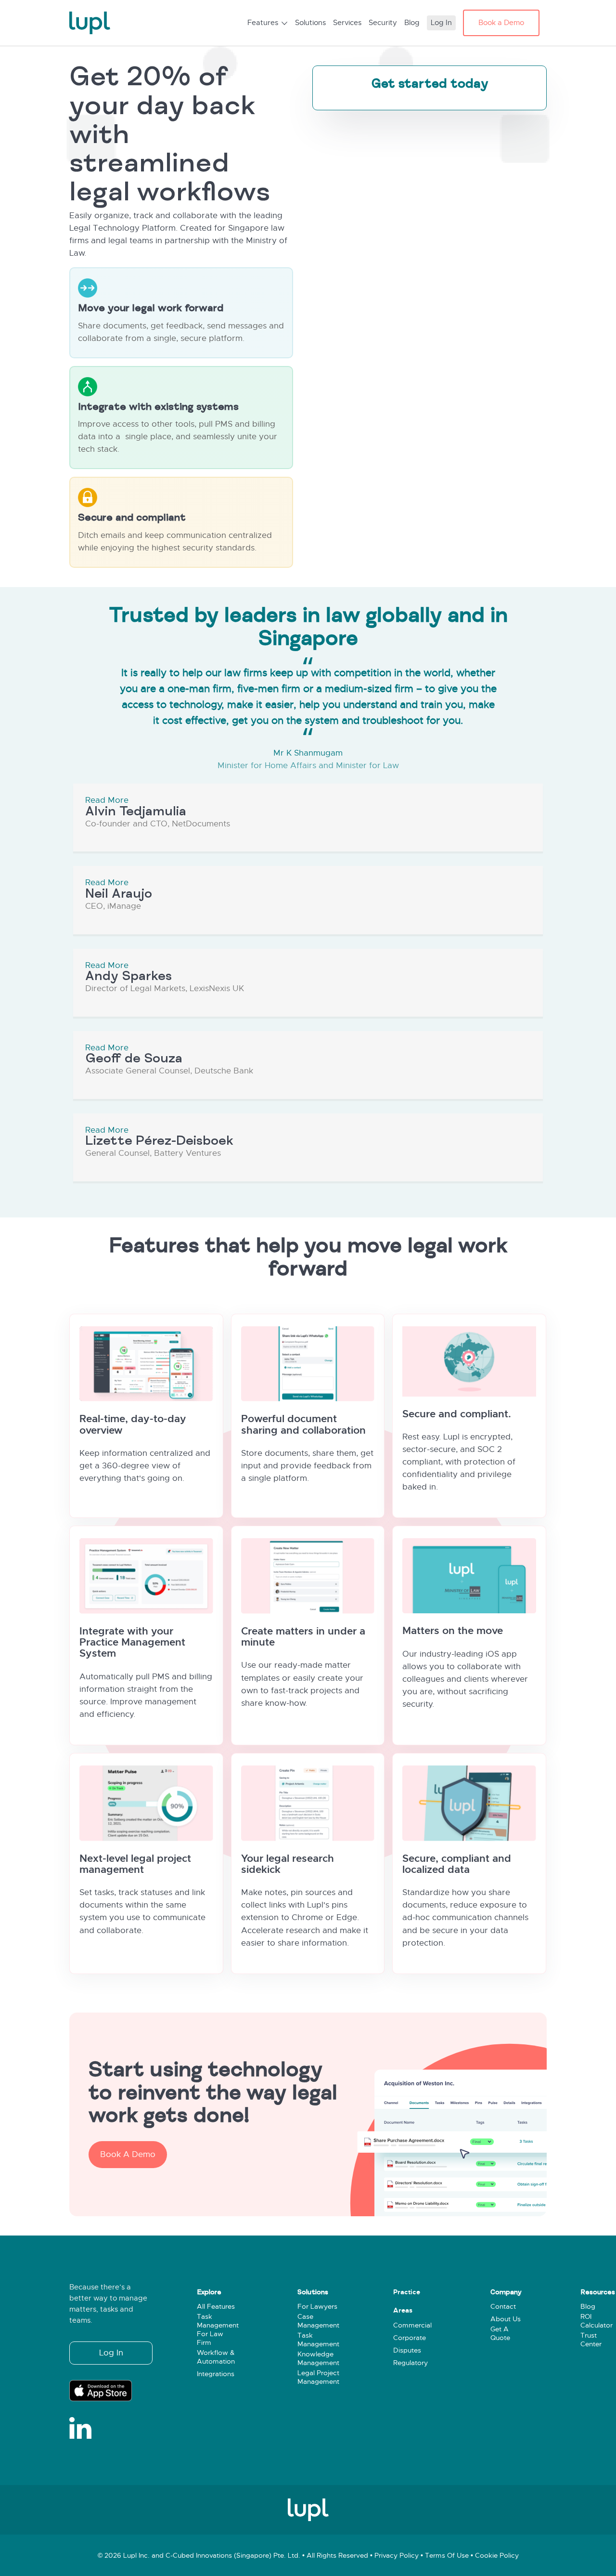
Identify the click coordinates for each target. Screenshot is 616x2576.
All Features (216, 2307)
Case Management (318, 2321)
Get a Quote (500, 2334)
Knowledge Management (318, 2359)
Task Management (318, 2340)
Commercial (412, 2325)
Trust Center (591, 2340)
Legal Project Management (318, 2378)
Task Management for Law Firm (218, 2330)
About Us (506, 2320)
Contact (503, 2307)
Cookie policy (497, 2556)
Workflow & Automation (216, 2357)
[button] (128, 2155)
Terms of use (447, 2556)
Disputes (407, 2350)
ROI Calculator (597, 2321)
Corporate (410, 2338)
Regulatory (411, 2363)
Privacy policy (397, 2556)
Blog (588, 2307)
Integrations (216, 2374)
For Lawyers (317, 2307)
